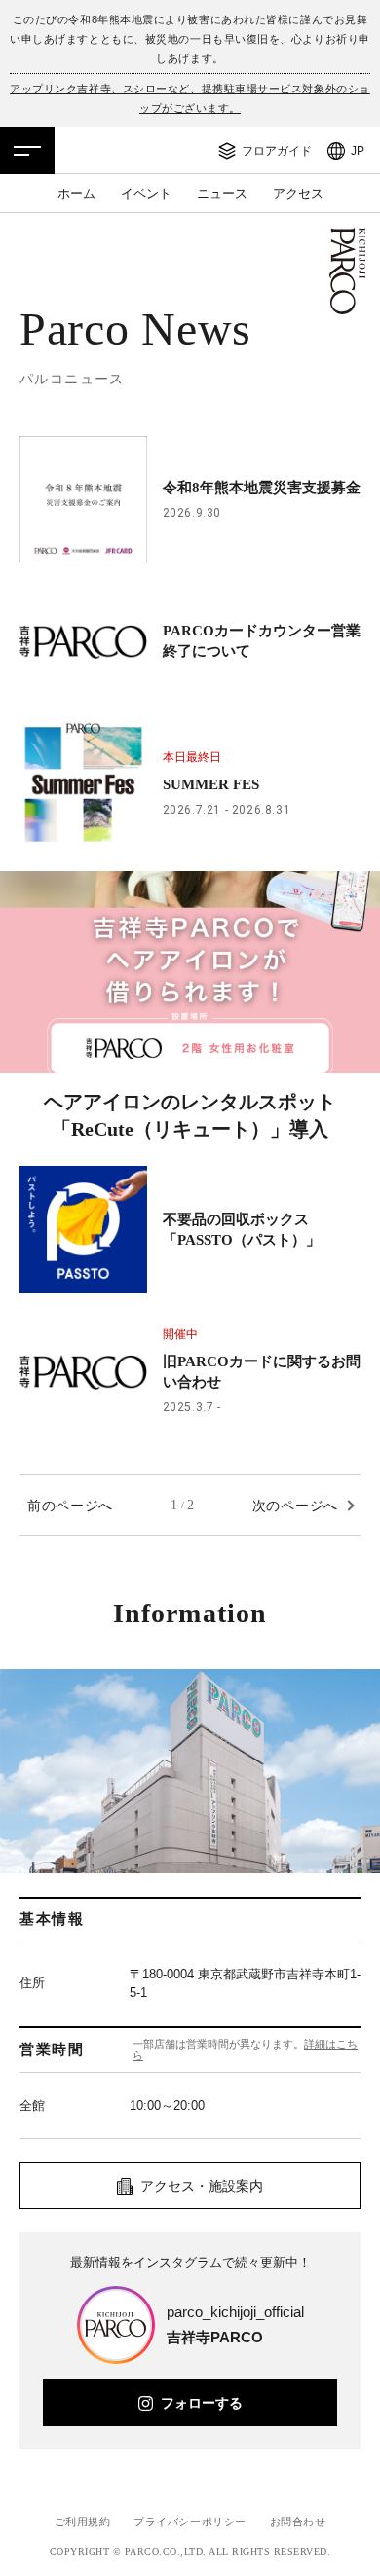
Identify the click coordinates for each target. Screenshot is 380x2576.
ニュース (222, 193)
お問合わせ (298, 2522)
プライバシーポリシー (190, 2522)
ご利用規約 (83, 2522)
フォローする (202, 2403)
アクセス (298, 193)
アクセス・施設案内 (202, 2186)
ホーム (76, 193)
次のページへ (295, 1506)
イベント (146, 193)
